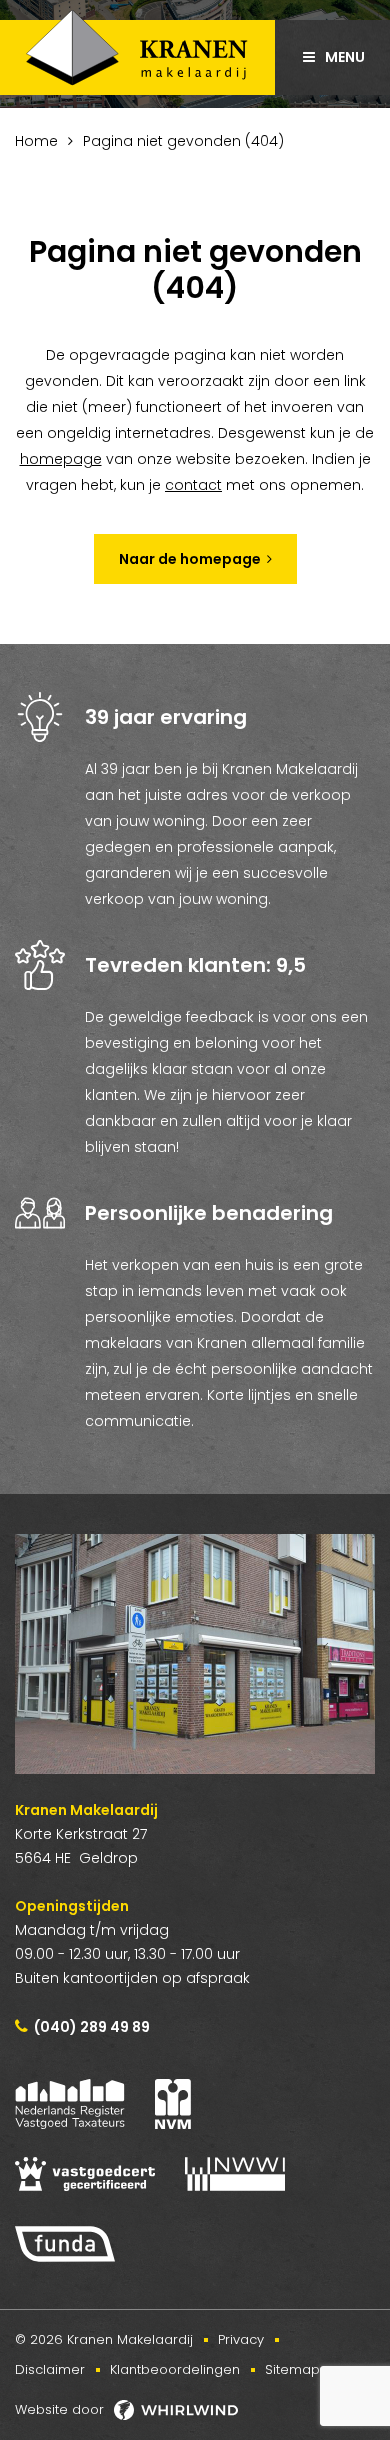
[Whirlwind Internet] (176, 2410)
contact (193, 485)
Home (36, 141)
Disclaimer (50, 2369)
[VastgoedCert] (85, 2174)
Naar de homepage (190, 559)
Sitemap (292, 2369)
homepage (61, 459)
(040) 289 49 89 (92, 2027)
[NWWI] (235, 2174)
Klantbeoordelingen (175, 2369)
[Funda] (65, 2244)
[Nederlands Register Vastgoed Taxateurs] (70, 2104)
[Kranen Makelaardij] (137, 52)
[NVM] (173, 2104)
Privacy (241, 2339)
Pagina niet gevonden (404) (183, 141)
